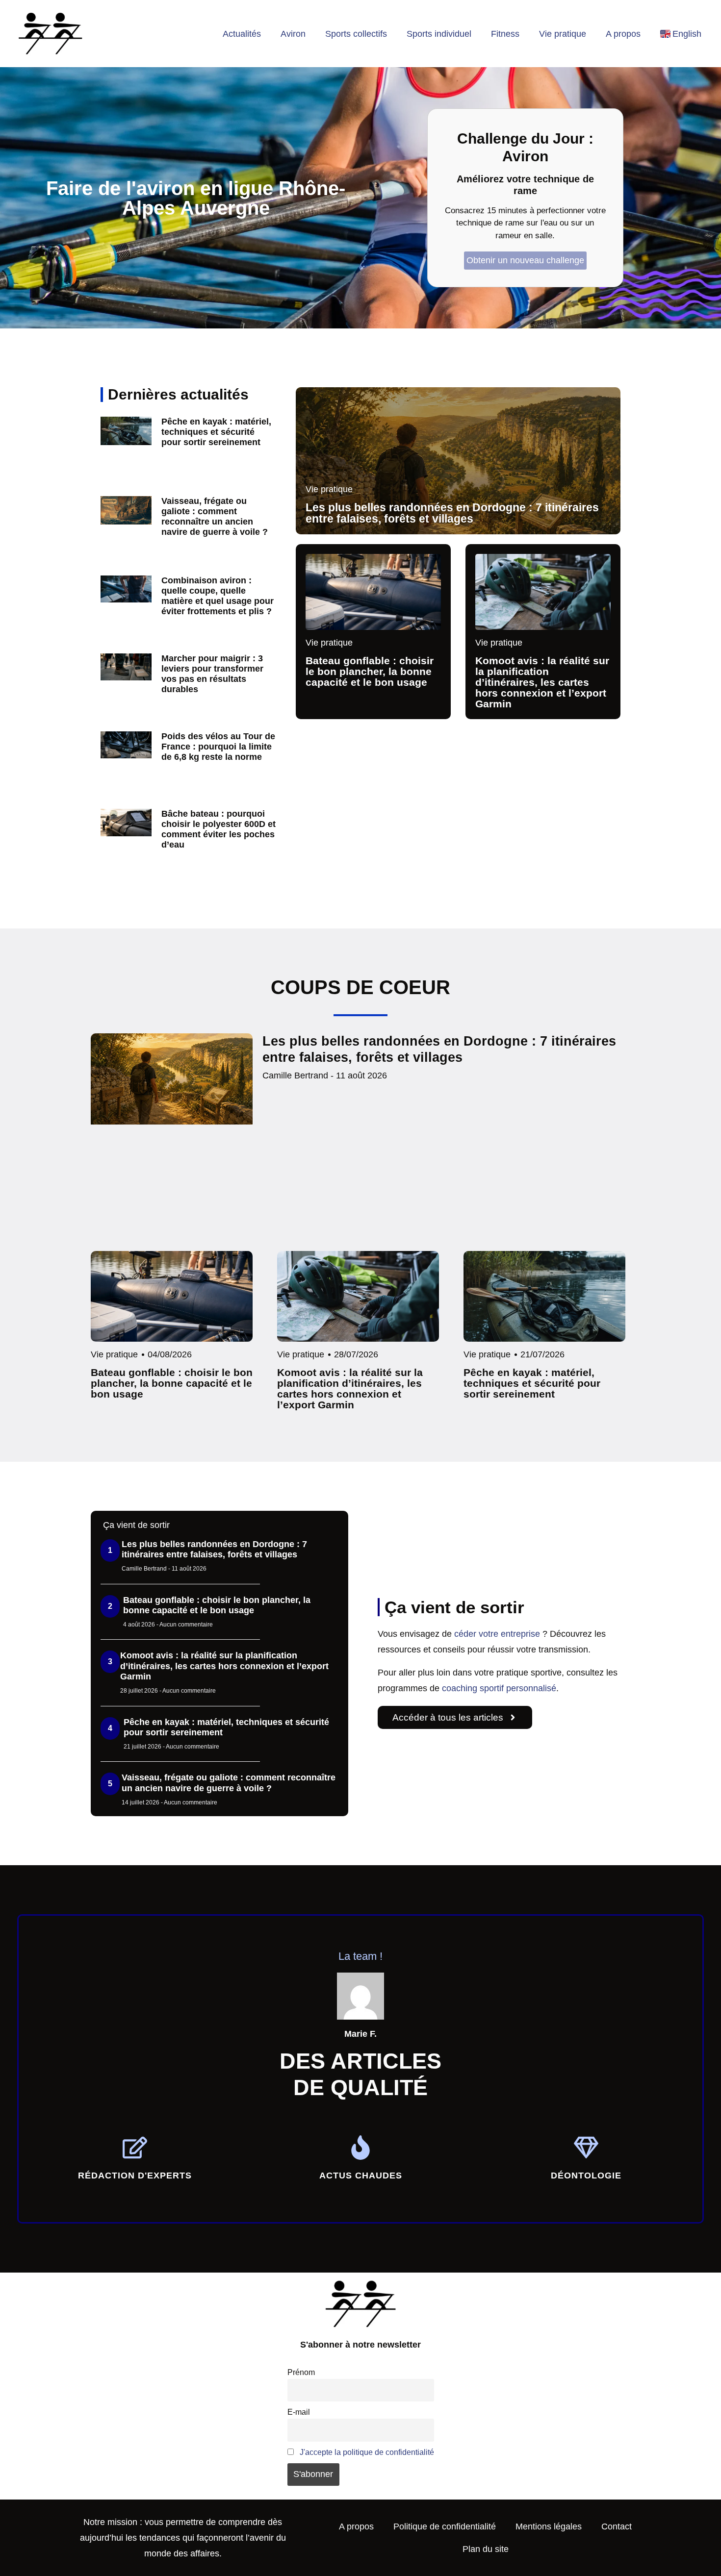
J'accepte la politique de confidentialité (367, 2452)
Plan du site (486, 2549)
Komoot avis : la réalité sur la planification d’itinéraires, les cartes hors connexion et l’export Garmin (224, 1666)
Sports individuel (439, 34)
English (687, 34)
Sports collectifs (356, 34)
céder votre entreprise (497, 1634)
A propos (623, 34)
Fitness (505, 34)
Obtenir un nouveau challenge (525, 260)
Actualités (242, 34)
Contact (617, 2526)
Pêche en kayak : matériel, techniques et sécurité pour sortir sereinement (216, 432)
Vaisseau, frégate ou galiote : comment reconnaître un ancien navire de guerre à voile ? (215, 516)
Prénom (301, 2372)
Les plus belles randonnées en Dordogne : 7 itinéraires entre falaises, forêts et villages (214, 1550)
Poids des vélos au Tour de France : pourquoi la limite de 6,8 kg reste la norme (218, 747)
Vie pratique (563, 34)
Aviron (293, 34)
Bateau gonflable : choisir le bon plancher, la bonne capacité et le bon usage (217, 1605)
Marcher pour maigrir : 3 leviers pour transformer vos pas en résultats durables (212, 674)
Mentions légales (549, 2526)
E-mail (299, 2412)
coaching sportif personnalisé (499, 1688)
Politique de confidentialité (445, 2526)
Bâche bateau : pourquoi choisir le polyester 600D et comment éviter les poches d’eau (219, 829)
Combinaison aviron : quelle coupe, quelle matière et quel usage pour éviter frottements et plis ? (218, 596)
